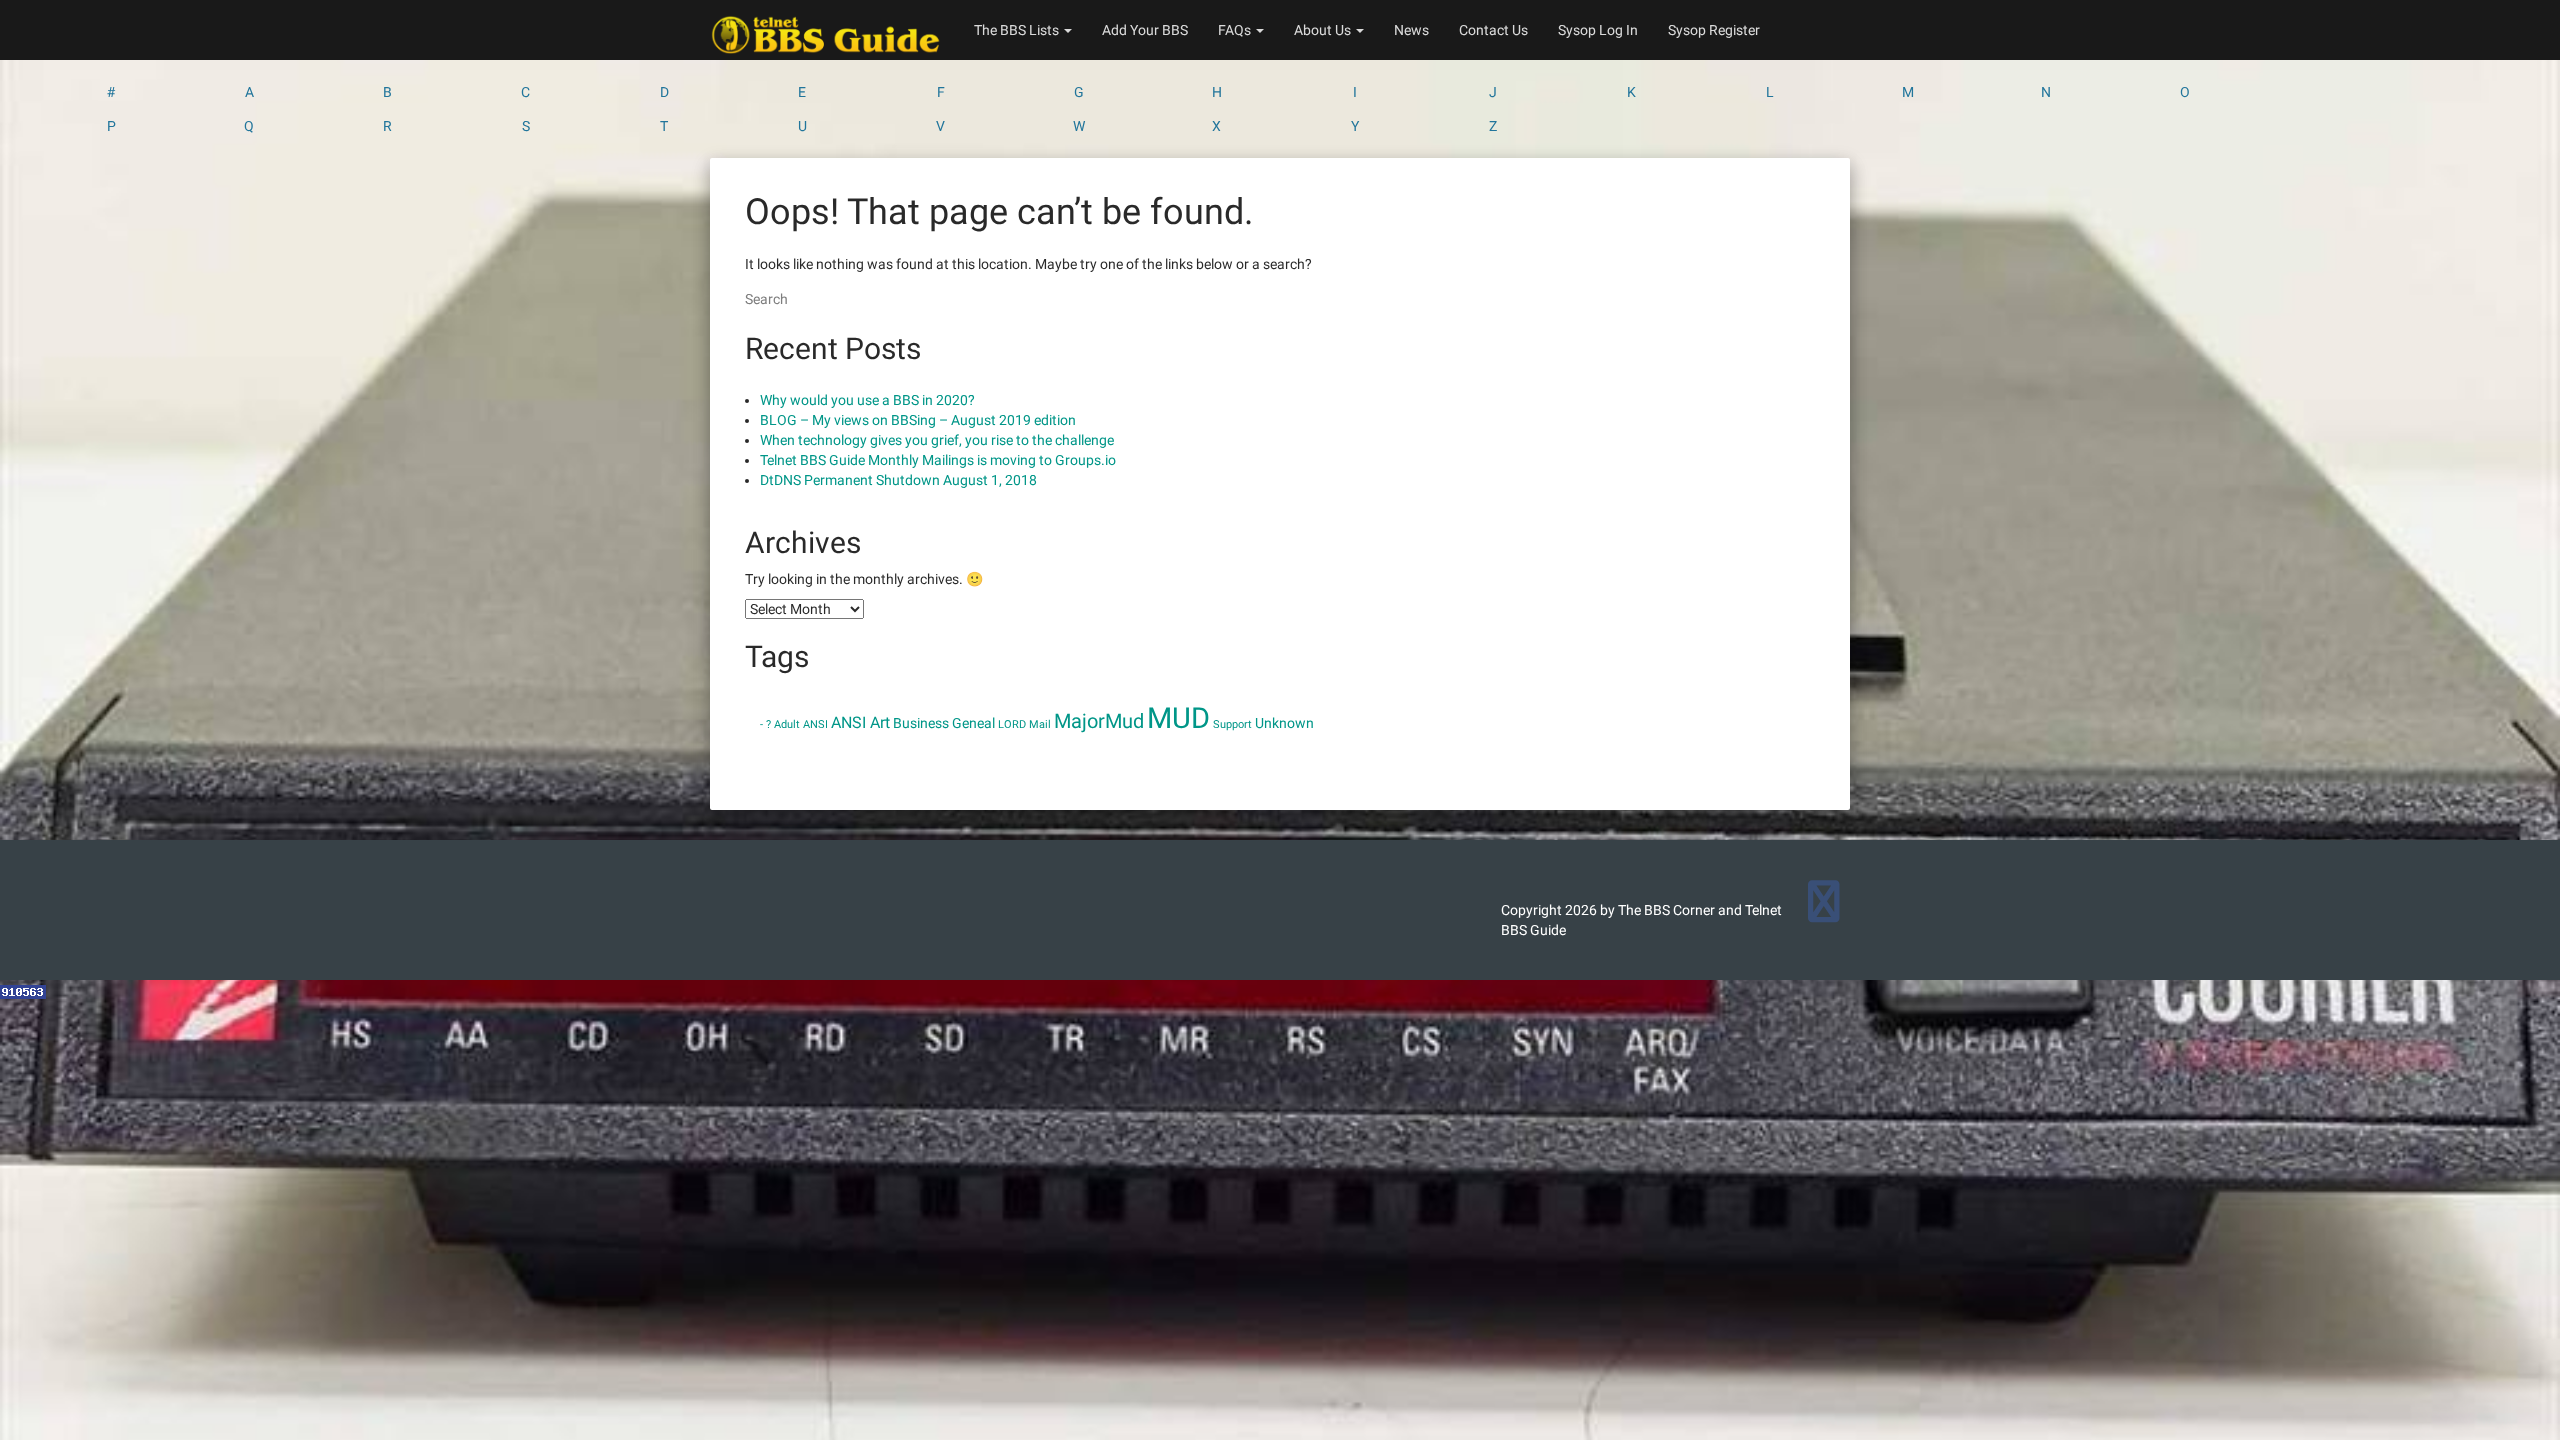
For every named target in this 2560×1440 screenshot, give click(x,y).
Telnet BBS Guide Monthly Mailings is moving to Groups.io (938, 460)
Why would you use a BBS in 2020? (867, 400)
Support (1232, 724)
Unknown (1284, 723)
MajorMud (1099, 721)
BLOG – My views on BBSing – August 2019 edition (918, 420)
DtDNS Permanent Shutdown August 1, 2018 (898, 480)
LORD (1012, 724)
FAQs (1236, 30)
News (1411, 30)
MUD (1178, 718)
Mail (1040, 724)
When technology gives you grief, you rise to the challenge (937, 440)
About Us (1324, 30)
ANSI (815, 724)
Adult (787, 724)
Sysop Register (1714, 30)
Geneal (973, 723)
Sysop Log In (1598, 30)
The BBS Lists (1018, 30)
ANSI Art (860, 722)
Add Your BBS (1145, 30)
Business (921, 723)
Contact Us (1493, 30)
